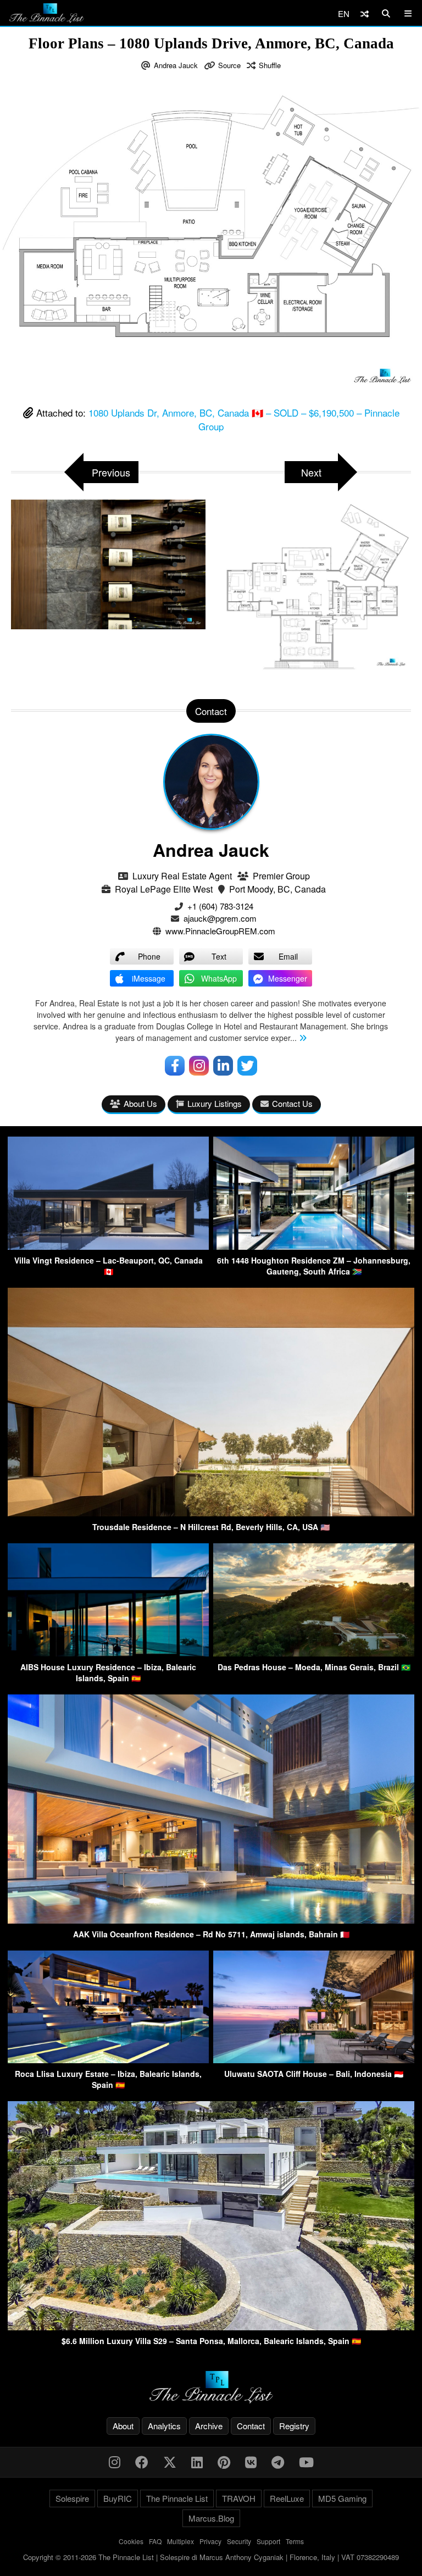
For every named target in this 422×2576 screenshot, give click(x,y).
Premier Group (281, 876)
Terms (295, 2541)
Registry (294, 2426)
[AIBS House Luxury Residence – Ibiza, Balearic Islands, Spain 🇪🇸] (108, 1653)
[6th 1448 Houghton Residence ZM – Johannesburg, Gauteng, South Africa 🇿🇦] (314, 1246)
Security (239, 2541)
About (123, 2426)
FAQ (155, 2541)
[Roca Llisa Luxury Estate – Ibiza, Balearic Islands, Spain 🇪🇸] (108, 2060)
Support (268, 2541)
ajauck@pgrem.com (220, 918)
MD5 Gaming (342, 2498)
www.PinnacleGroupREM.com (220, 931)
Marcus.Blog (211, 2518)
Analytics (164, 2426)
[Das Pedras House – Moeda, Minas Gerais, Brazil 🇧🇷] (314, 1653)
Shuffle (270, 65)
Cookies (131, 2541)
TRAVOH (239, 2498)
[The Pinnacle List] (211, 2387)
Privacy (210, 2541)
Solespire (72, 2498)
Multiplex (181, 2541)
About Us (140, 1103)
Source (229, 65)
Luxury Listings (215, 1103)
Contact (251, 2426)
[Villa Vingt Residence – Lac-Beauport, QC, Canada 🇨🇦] (108, 1246)
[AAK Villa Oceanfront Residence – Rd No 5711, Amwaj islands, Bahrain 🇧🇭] (211, 1920)
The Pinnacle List (177, 2498)
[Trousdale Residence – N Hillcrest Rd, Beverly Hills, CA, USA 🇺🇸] (211, 1513)
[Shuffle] (365, 13)
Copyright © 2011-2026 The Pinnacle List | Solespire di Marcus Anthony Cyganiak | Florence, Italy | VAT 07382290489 (211, 2557)
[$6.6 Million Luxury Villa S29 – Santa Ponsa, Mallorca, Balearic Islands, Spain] (211, 2327)
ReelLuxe (287, 2498)
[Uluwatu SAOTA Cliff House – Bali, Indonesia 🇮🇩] (314, 2060)
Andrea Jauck (176, 65)
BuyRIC (118, 2498)
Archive (209, 2426)
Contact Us (292, 1103)
